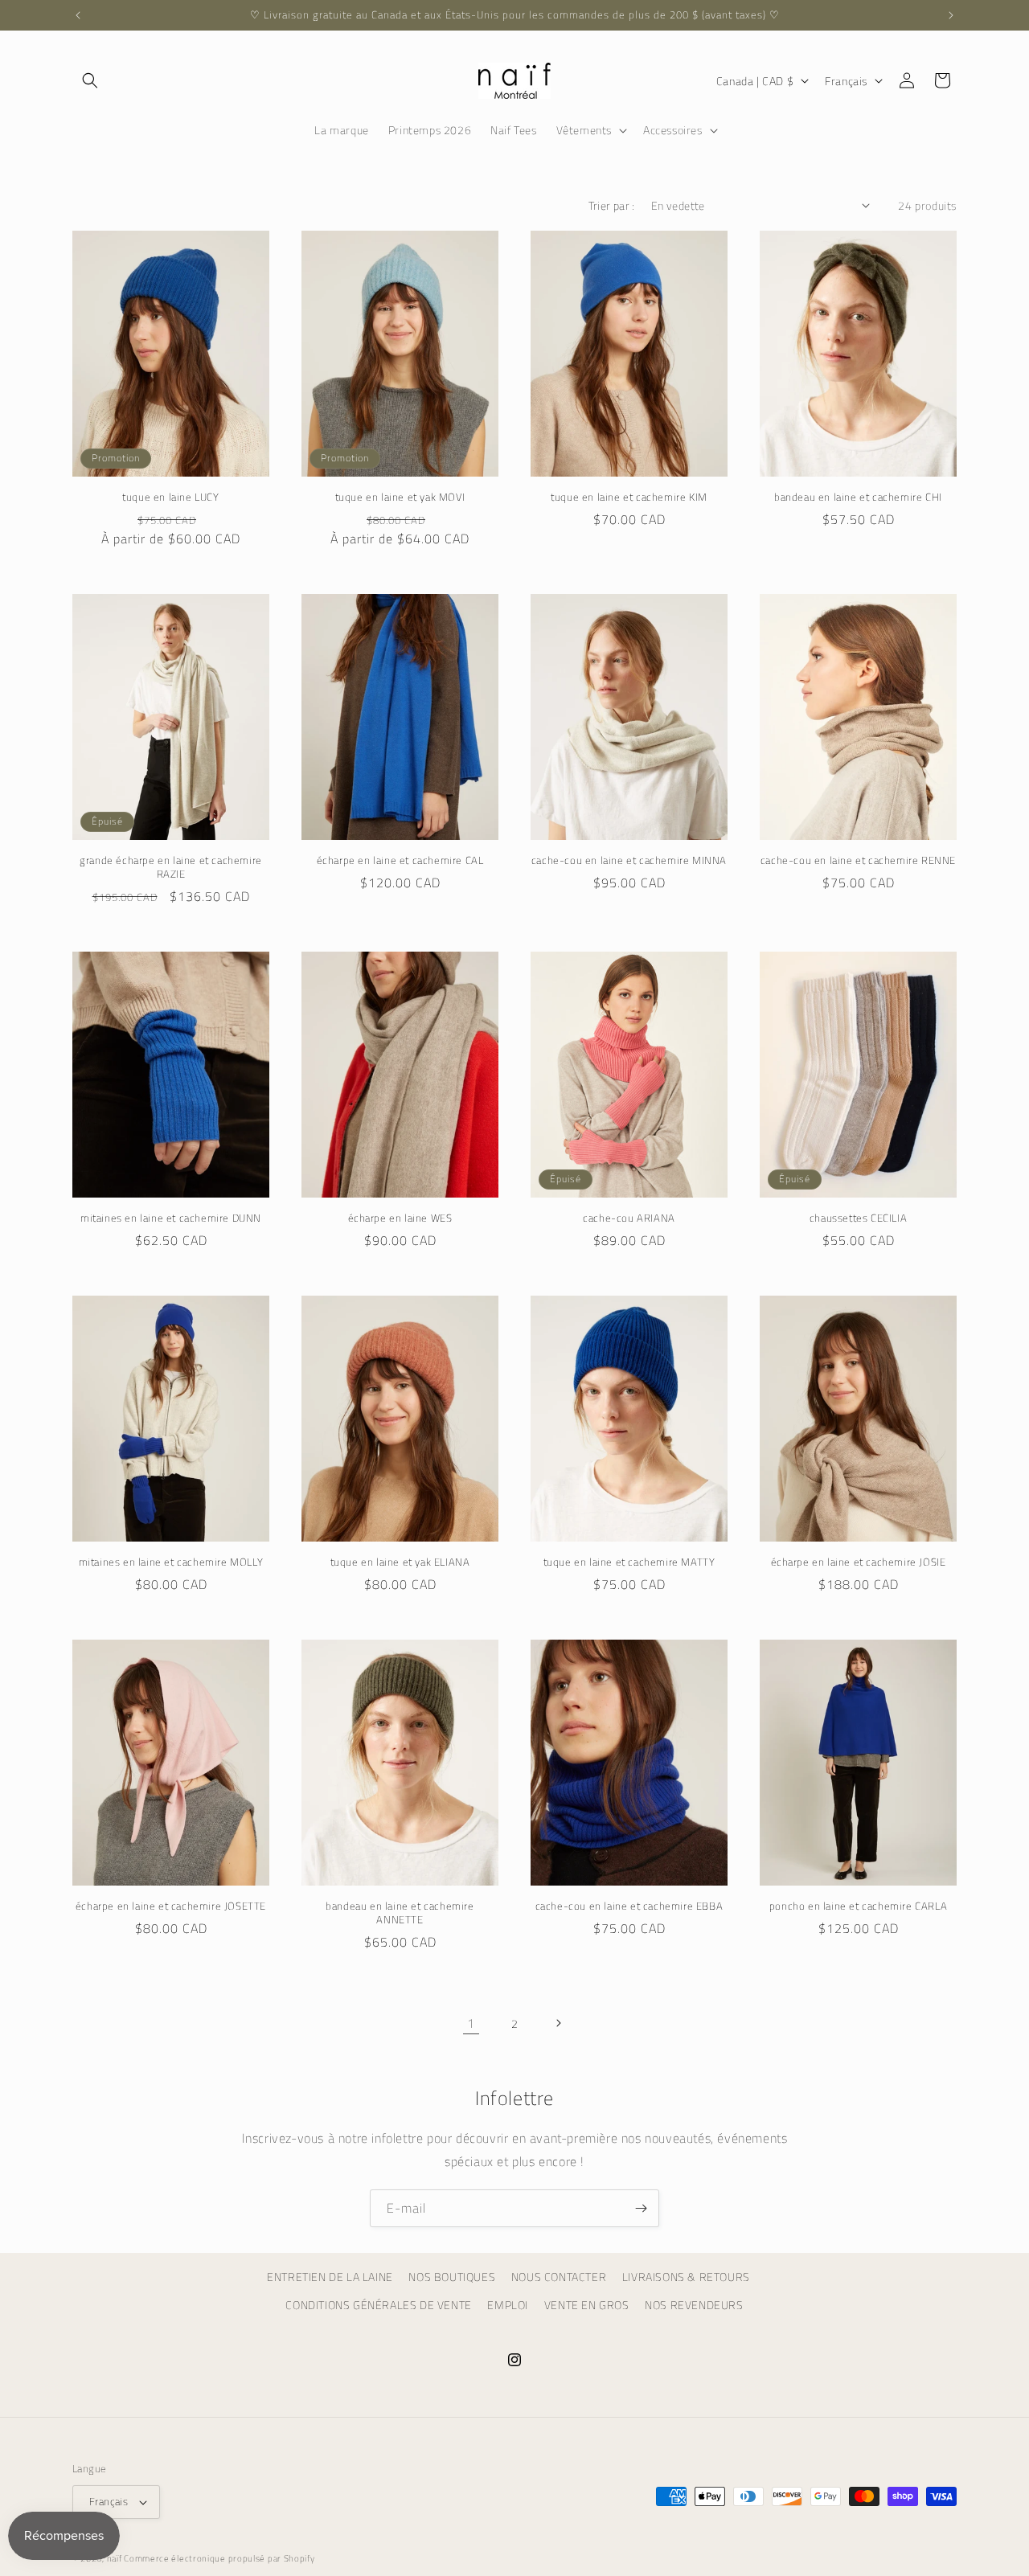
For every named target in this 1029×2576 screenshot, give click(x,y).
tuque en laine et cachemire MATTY (629, 1562)
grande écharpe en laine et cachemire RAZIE (171, 867)
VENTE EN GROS (587, 2305)
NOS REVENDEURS (694, 2305)
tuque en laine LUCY (170, 497)
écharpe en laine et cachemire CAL (400, 860)
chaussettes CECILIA (858, 1218)
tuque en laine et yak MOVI (400, 497)
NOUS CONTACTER (559, 2277)
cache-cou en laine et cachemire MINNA (629, 860)
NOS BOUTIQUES (452, 2277)
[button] (90, 80)
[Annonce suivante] (951, 15)
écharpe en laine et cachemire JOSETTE (171, 1906)
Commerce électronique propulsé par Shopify (219, 2558)
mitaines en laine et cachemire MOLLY (171, 1562)
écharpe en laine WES (400, 1218)
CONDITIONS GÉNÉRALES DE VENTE (378, 2305)
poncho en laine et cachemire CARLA (858, 1906)
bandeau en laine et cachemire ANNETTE (400, 1913)
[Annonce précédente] (78, 15)
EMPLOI (508, 2305)
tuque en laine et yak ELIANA (400, 1562)
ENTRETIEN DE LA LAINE (330, 2277)
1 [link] (471, 2023)
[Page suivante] (558, 2023)
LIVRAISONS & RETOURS (686, 2277)
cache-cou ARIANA (629, 1218)
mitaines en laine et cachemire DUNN (171, 1218)
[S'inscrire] (641, 2208)
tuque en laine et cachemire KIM (629, 497)
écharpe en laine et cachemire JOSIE (859, 1562)
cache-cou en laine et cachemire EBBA (629, 1906)
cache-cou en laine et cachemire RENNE (858, 860)
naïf (116, 2558)
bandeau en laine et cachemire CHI (858, 497)
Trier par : (611, 205)
